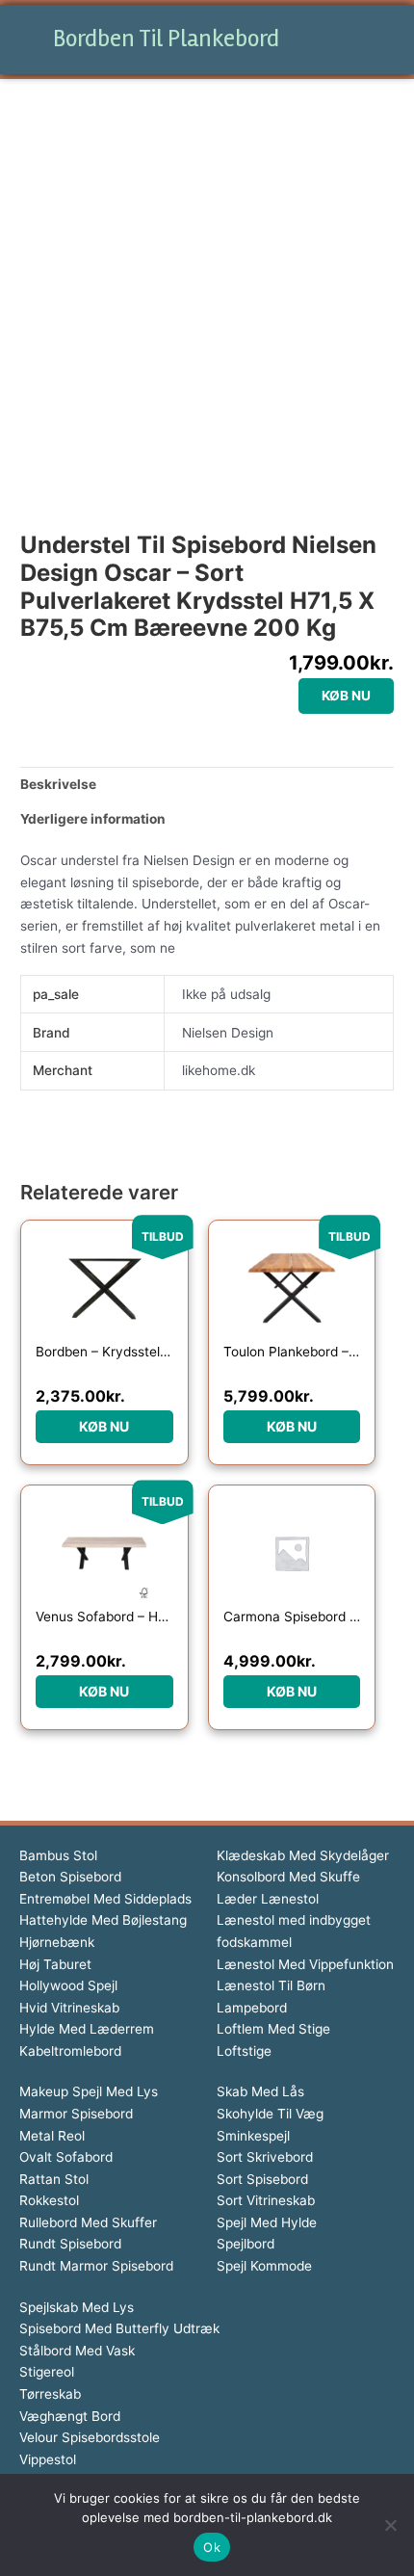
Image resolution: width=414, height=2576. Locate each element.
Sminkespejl (253, 2136)
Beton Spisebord (70, 1877)
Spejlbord (246, 2244)
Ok (212, 2547)
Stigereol (47, 2372)
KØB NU (346, 696)
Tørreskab (50, 2394)
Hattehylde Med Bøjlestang (103, 1920)
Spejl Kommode (264, 2266)
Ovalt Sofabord (66, 2157)
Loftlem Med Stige (273, 2029)
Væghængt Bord (70, 2416)
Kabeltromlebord (70, 2051)
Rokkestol (49, 2200)
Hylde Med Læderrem (87, 2029)
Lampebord (252, 2008)
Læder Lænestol (268, 1899)
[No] (390, 2525)
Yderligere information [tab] (93, 819)
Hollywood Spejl (68, 1985)
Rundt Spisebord (70, 2244)
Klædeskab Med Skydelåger (303, 1855)
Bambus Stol (58, 1855)
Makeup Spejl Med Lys (89, 2091)
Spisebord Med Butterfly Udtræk (119, 2328)
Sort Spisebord (262, 2179)
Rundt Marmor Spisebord (96, 2266)
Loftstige (244, 2051)
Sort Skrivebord (265, 2157)
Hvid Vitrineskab (69, 2008)
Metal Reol (52, 2136)
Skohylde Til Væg (270, 2114)
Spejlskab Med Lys (77, 2307)
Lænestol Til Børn (271, 1985)
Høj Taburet (55, 1964)
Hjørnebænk (57, 1942)
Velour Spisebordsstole (90, 2437)
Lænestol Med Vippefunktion (305, 1964)
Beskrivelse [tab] (58, 784)
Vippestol (48, 2459)
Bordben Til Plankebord (166, 39)
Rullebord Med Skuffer (88, 2222)
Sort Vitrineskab (266, 2200)
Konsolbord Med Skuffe (288, 1877)
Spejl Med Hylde (267, 2222)
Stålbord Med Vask (77, 2351)
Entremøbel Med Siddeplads (105, 1899)
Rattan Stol (54, 2179)
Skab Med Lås (260, 2091)
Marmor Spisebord (76, 2114)
